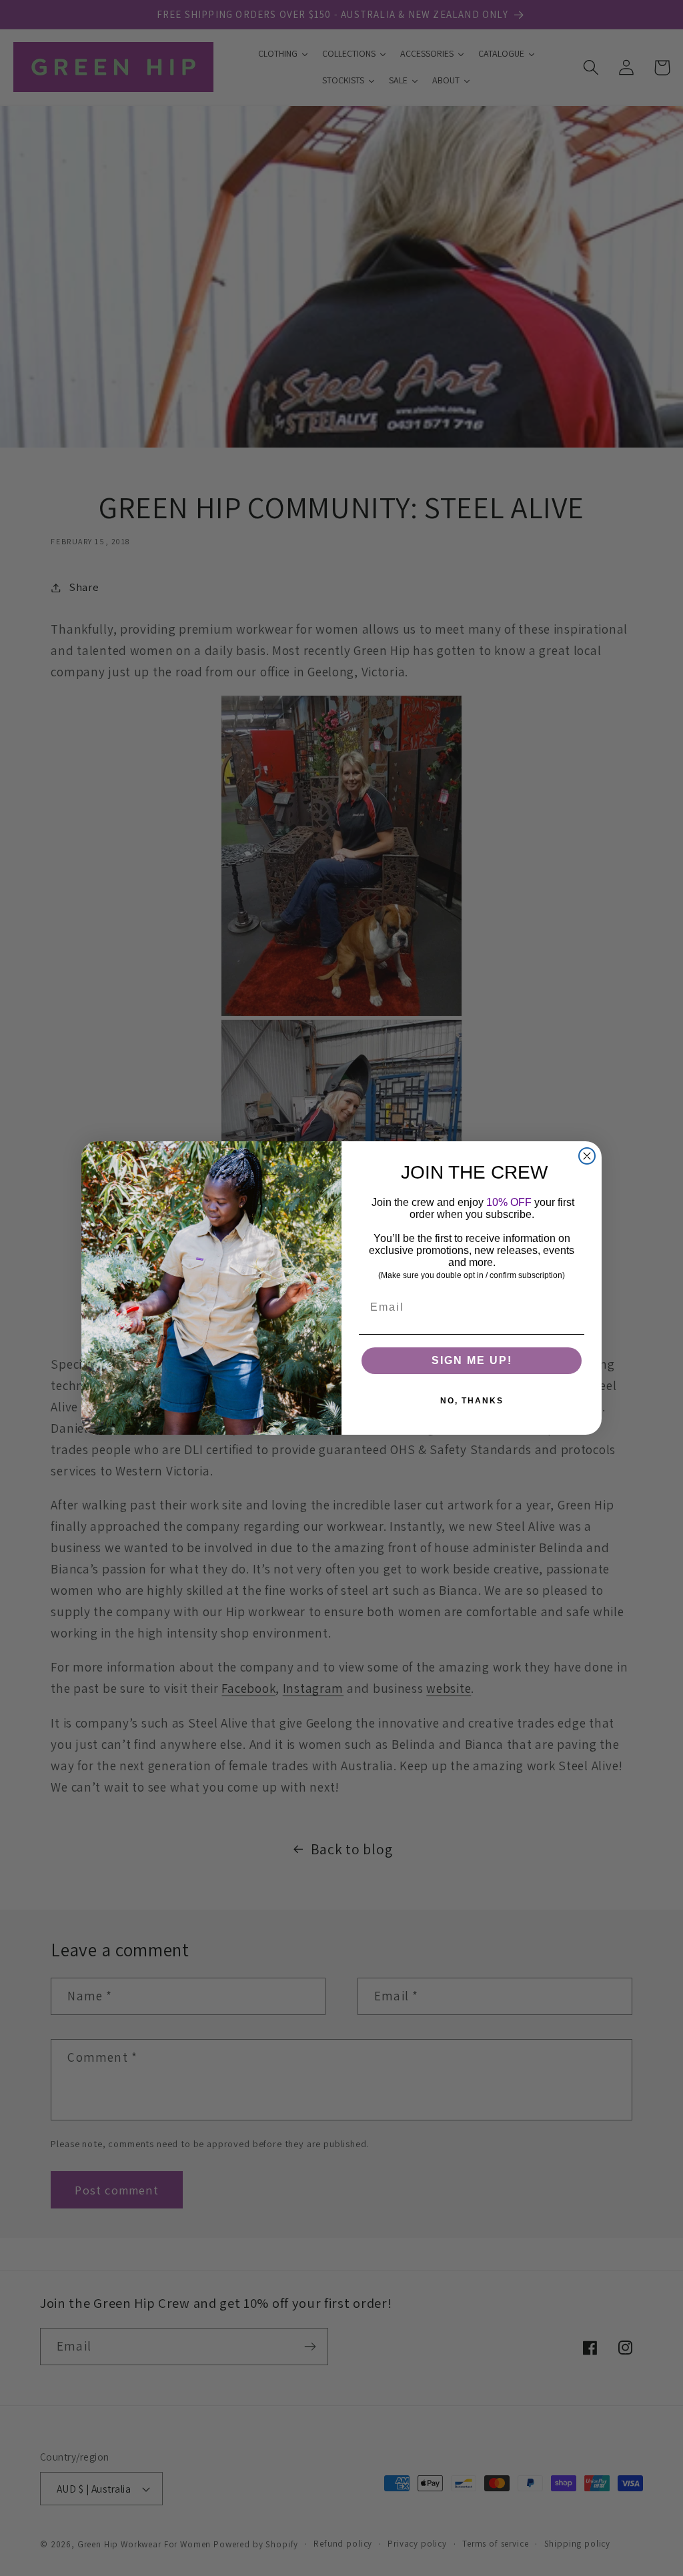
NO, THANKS (472, 1401)
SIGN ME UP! (472, 1360)
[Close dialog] (587, 1156)
